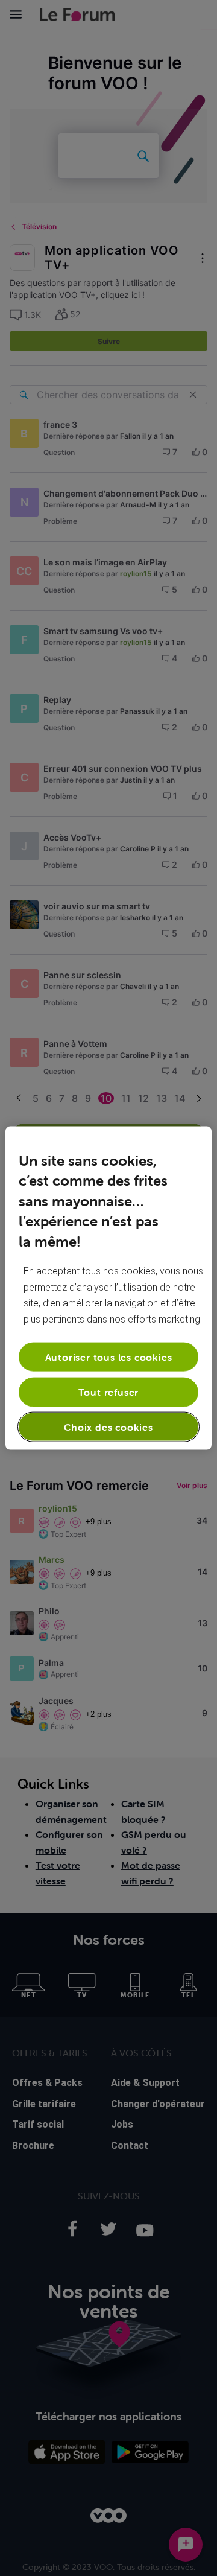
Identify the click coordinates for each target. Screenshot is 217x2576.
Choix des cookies (108, 1426)
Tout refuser (109, 1392)
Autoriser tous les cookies (109, 1357)
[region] (108, 1288)
